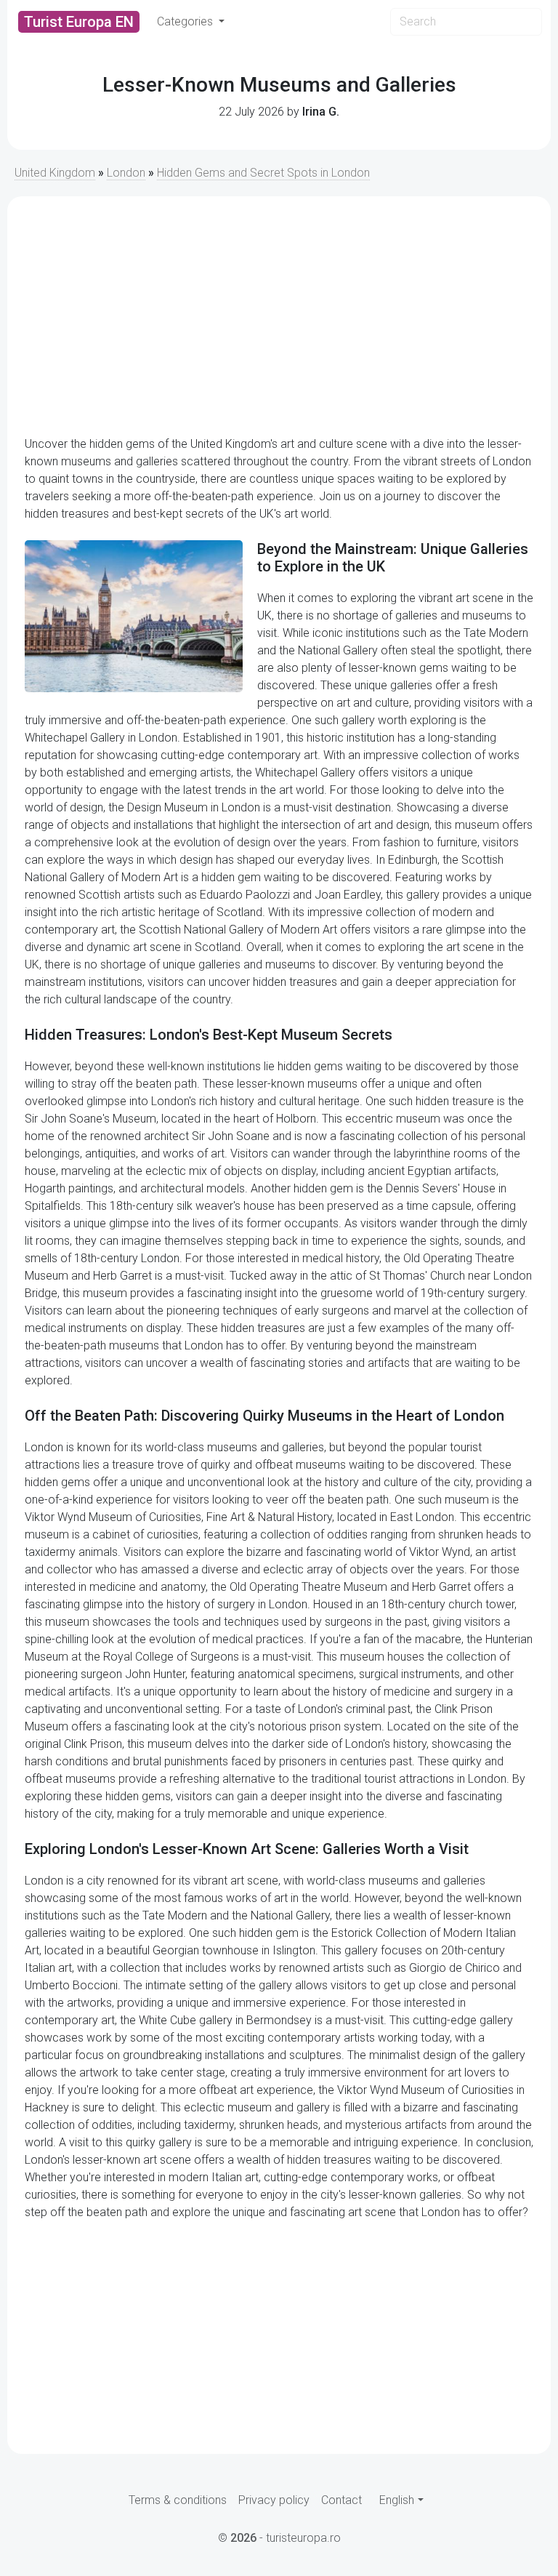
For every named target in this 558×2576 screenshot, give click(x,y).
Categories (186, 21)
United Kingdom (55, 173)
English (397, 2500)
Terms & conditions (178, 2500)
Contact (341, 2500)
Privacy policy (274, 2500)
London (126, 173)
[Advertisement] (279, 316)
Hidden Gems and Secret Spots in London (263, 173)
